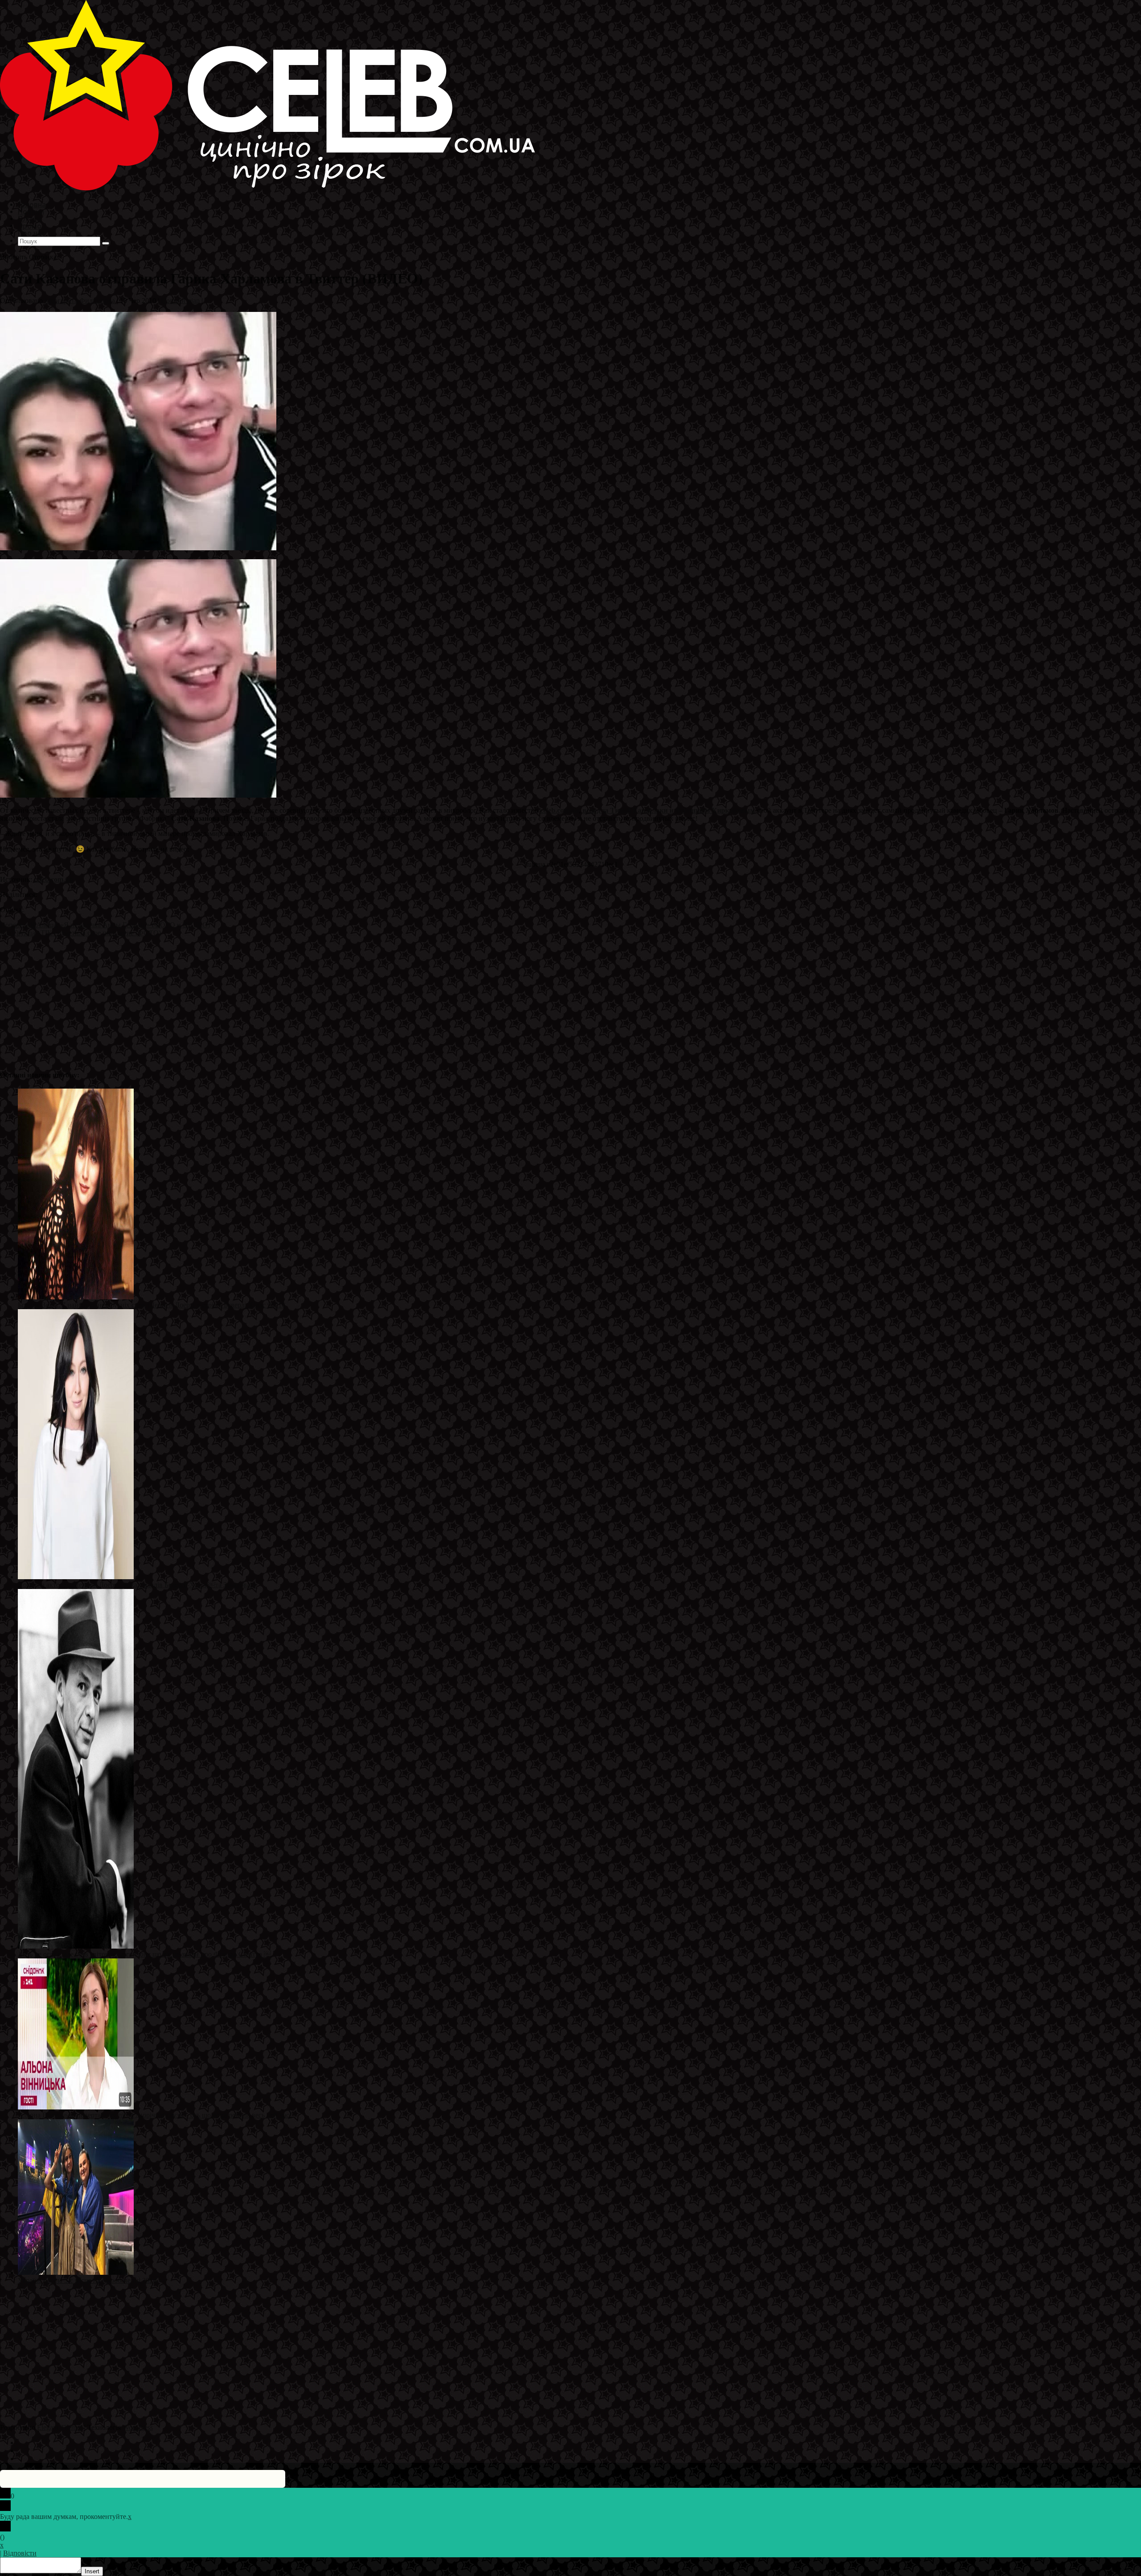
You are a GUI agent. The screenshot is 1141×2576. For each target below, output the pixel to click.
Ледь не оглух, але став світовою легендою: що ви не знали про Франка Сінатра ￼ (144, 1954)
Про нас (31, 233)
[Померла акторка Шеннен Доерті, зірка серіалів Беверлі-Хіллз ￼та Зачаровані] (76, 1577)
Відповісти (20, 2553)
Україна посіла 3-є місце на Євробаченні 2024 (87, 2280)
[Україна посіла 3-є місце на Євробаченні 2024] (76, 2272)
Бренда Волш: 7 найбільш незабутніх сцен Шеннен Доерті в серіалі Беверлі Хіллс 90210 (152, 1305)
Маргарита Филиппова (80, 301)
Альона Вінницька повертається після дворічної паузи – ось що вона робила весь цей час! (155, 2115)
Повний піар (180, 301)
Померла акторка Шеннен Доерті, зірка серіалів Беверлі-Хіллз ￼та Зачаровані (137, 1585)
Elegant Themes (60, 2427)
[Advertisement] (267, 999)
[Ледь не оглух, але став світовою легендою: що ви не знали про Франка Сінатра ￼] (76, 1946)
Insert (92, 2571)
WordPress (138, 2427)
